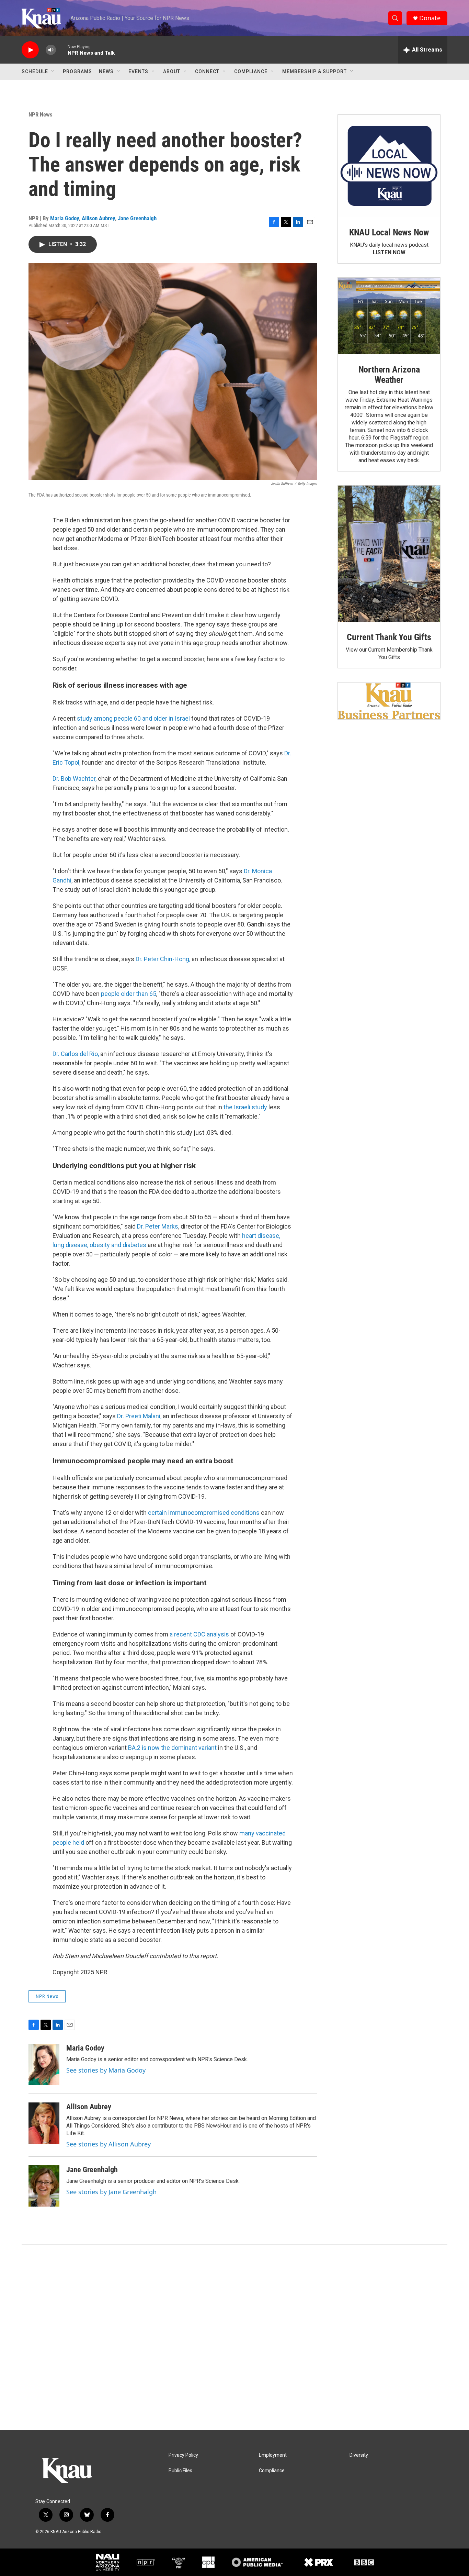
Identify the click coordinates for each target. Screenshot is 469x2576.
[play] (30, 50)
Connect (207, 71)
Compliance (251, 71)
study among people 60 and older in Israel (133, 718)
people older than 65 (129, 994)
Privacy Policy (183, 2455)
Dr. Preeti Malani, (139, 1416)
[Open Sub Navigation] (53, 71)
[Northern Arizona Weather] (389, 316)
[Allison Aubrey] (44, 2123)
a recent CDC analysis (199, 1634)
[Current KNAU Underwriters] (389, 701)
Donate (430, 18)
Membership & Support (314, 71)
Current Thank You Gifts (389, 637)
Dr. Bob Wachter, (75, 779)
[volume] (51, 50)
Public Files (180, 2471)
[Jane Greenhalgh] (44, 2186)
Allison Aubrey (98, 218)
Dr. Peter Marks (158, 1226)
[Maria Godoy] (44, 2064)
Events (138, 71)
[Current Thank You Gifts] (389, 554)
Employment (273, 2455)
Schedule (35, 71)
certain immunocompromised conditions (204, 1513)
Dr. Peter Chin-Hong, (163, 959)
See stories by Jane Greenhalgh (111, 2192)
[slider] (62, 50)
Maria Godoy (65, 218)
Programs (77, 71)
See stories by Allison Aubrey (108, 2144)
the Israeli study (245, 1107)
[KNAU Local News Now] (389, 166)
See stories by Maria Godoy (106, 2070)
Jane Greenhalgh (137, 218)
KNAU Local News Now (389, 232)
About (172, 71)
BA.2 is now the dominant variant (172, 1748)
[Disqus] (235, 2338)
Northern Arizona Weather (389, 375)
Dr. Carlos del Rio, (76, 1054)
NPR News (41, 114)
